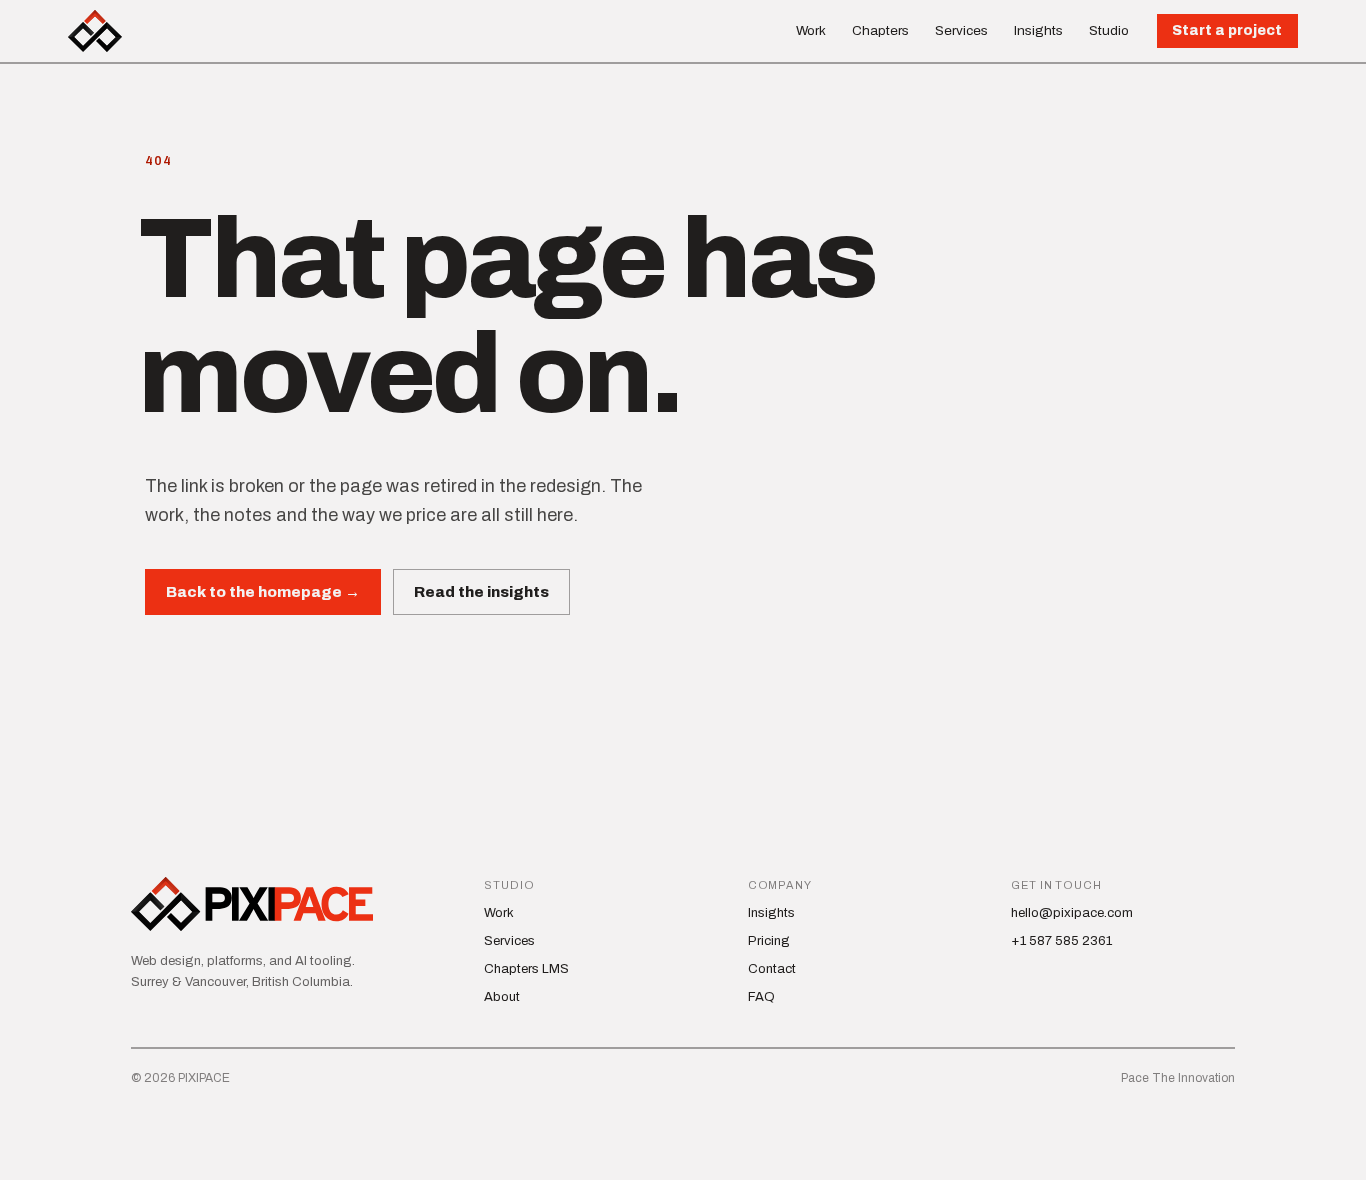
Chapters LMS (526, 969)
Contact (772, 969)
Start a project (1227, 30)
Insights (1038, 30)
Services (961, 30)
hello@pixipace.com (1072, 913)
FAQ (761, 997)
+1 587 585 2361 (1061, 941)
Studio (1109, 30)
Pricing (769, 941)
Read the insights (481, 592)
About (502, 997)
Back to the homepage (263, 592)
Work (811, 30)
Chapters (880, 30)
